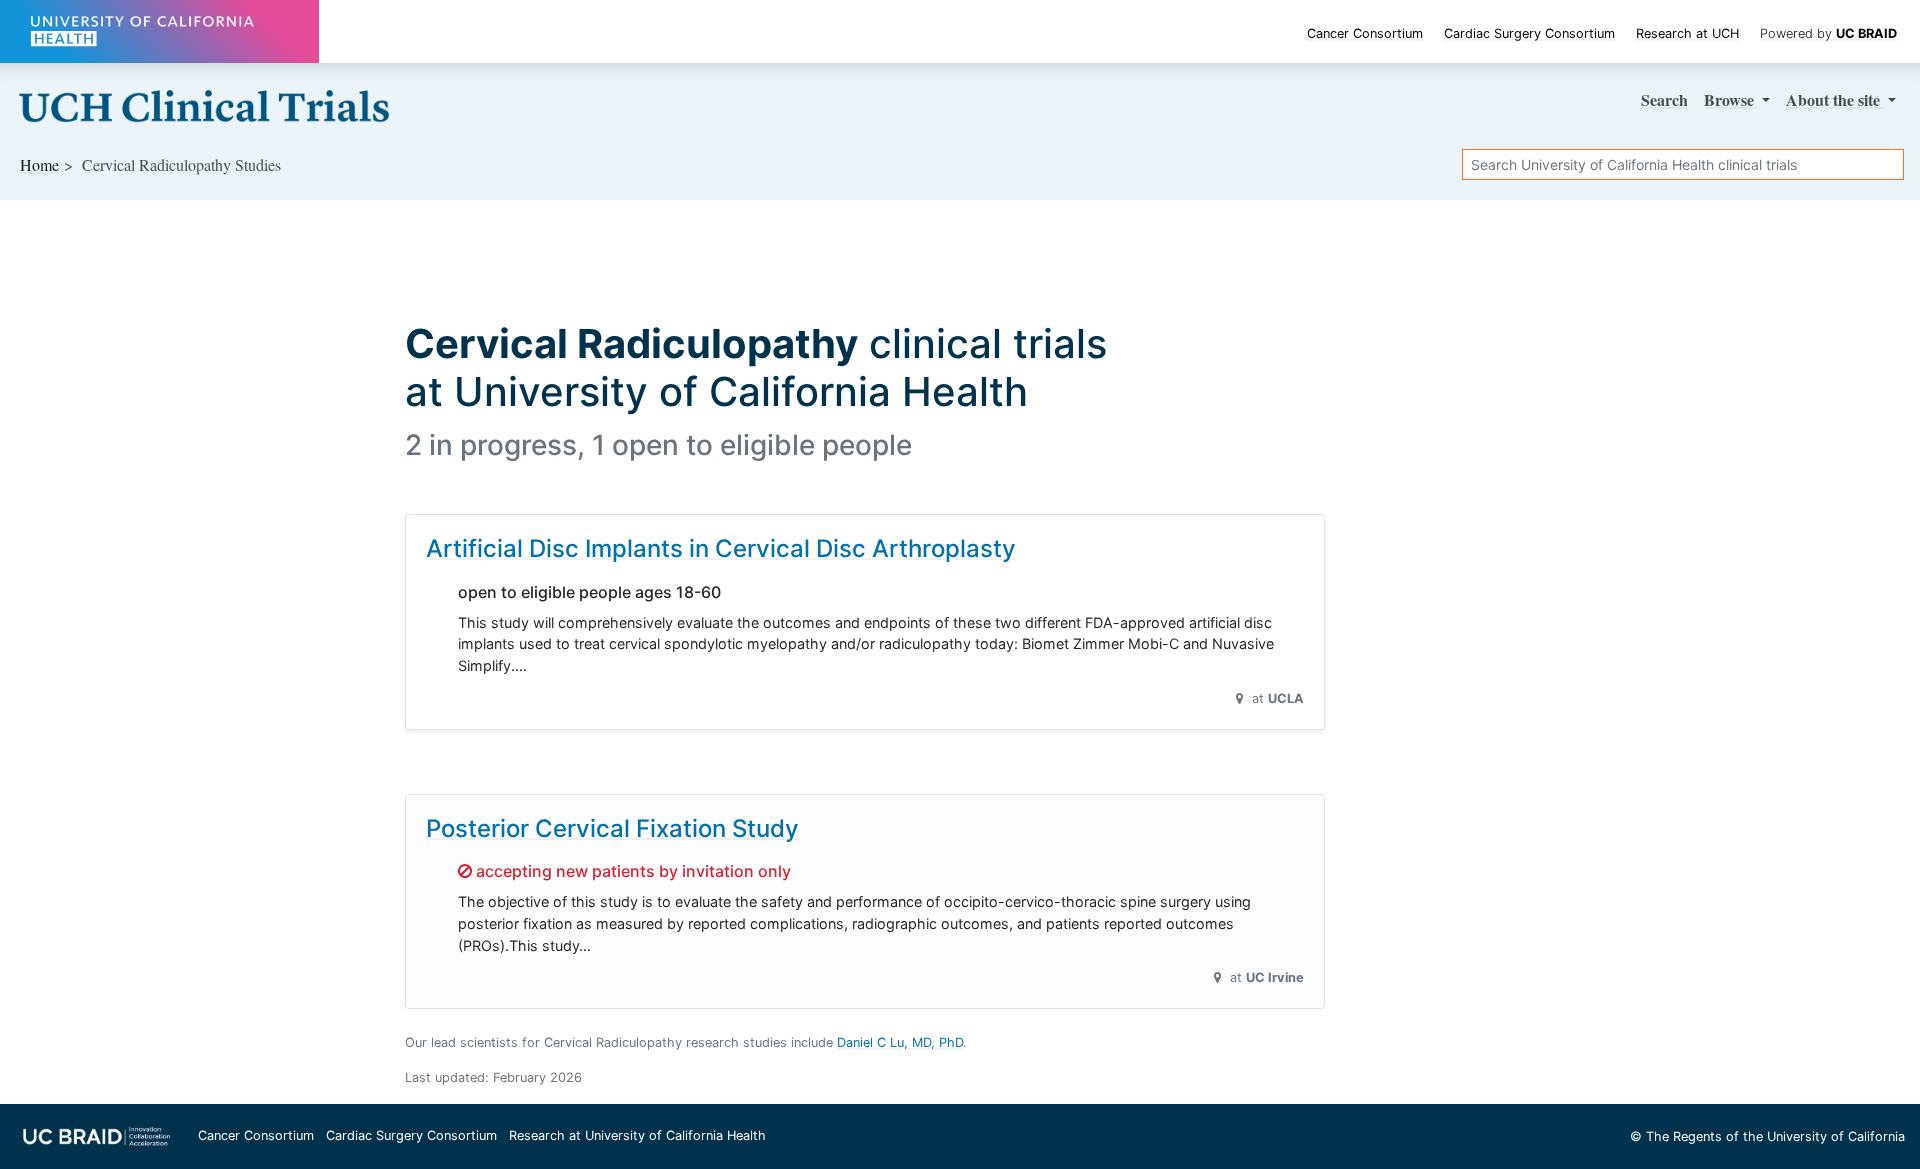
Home (39, 164)
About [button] (1833, 99)
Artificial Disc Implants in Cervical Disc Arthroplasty (721, 548)
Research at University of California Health (637, 1135)
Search (1664, 99)
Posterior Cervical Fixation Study (612, 828)
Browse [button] (1731, 99)
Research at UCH (1687, 33)
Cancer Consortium (1365, 33)
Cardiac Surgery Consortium (1529, 33)
